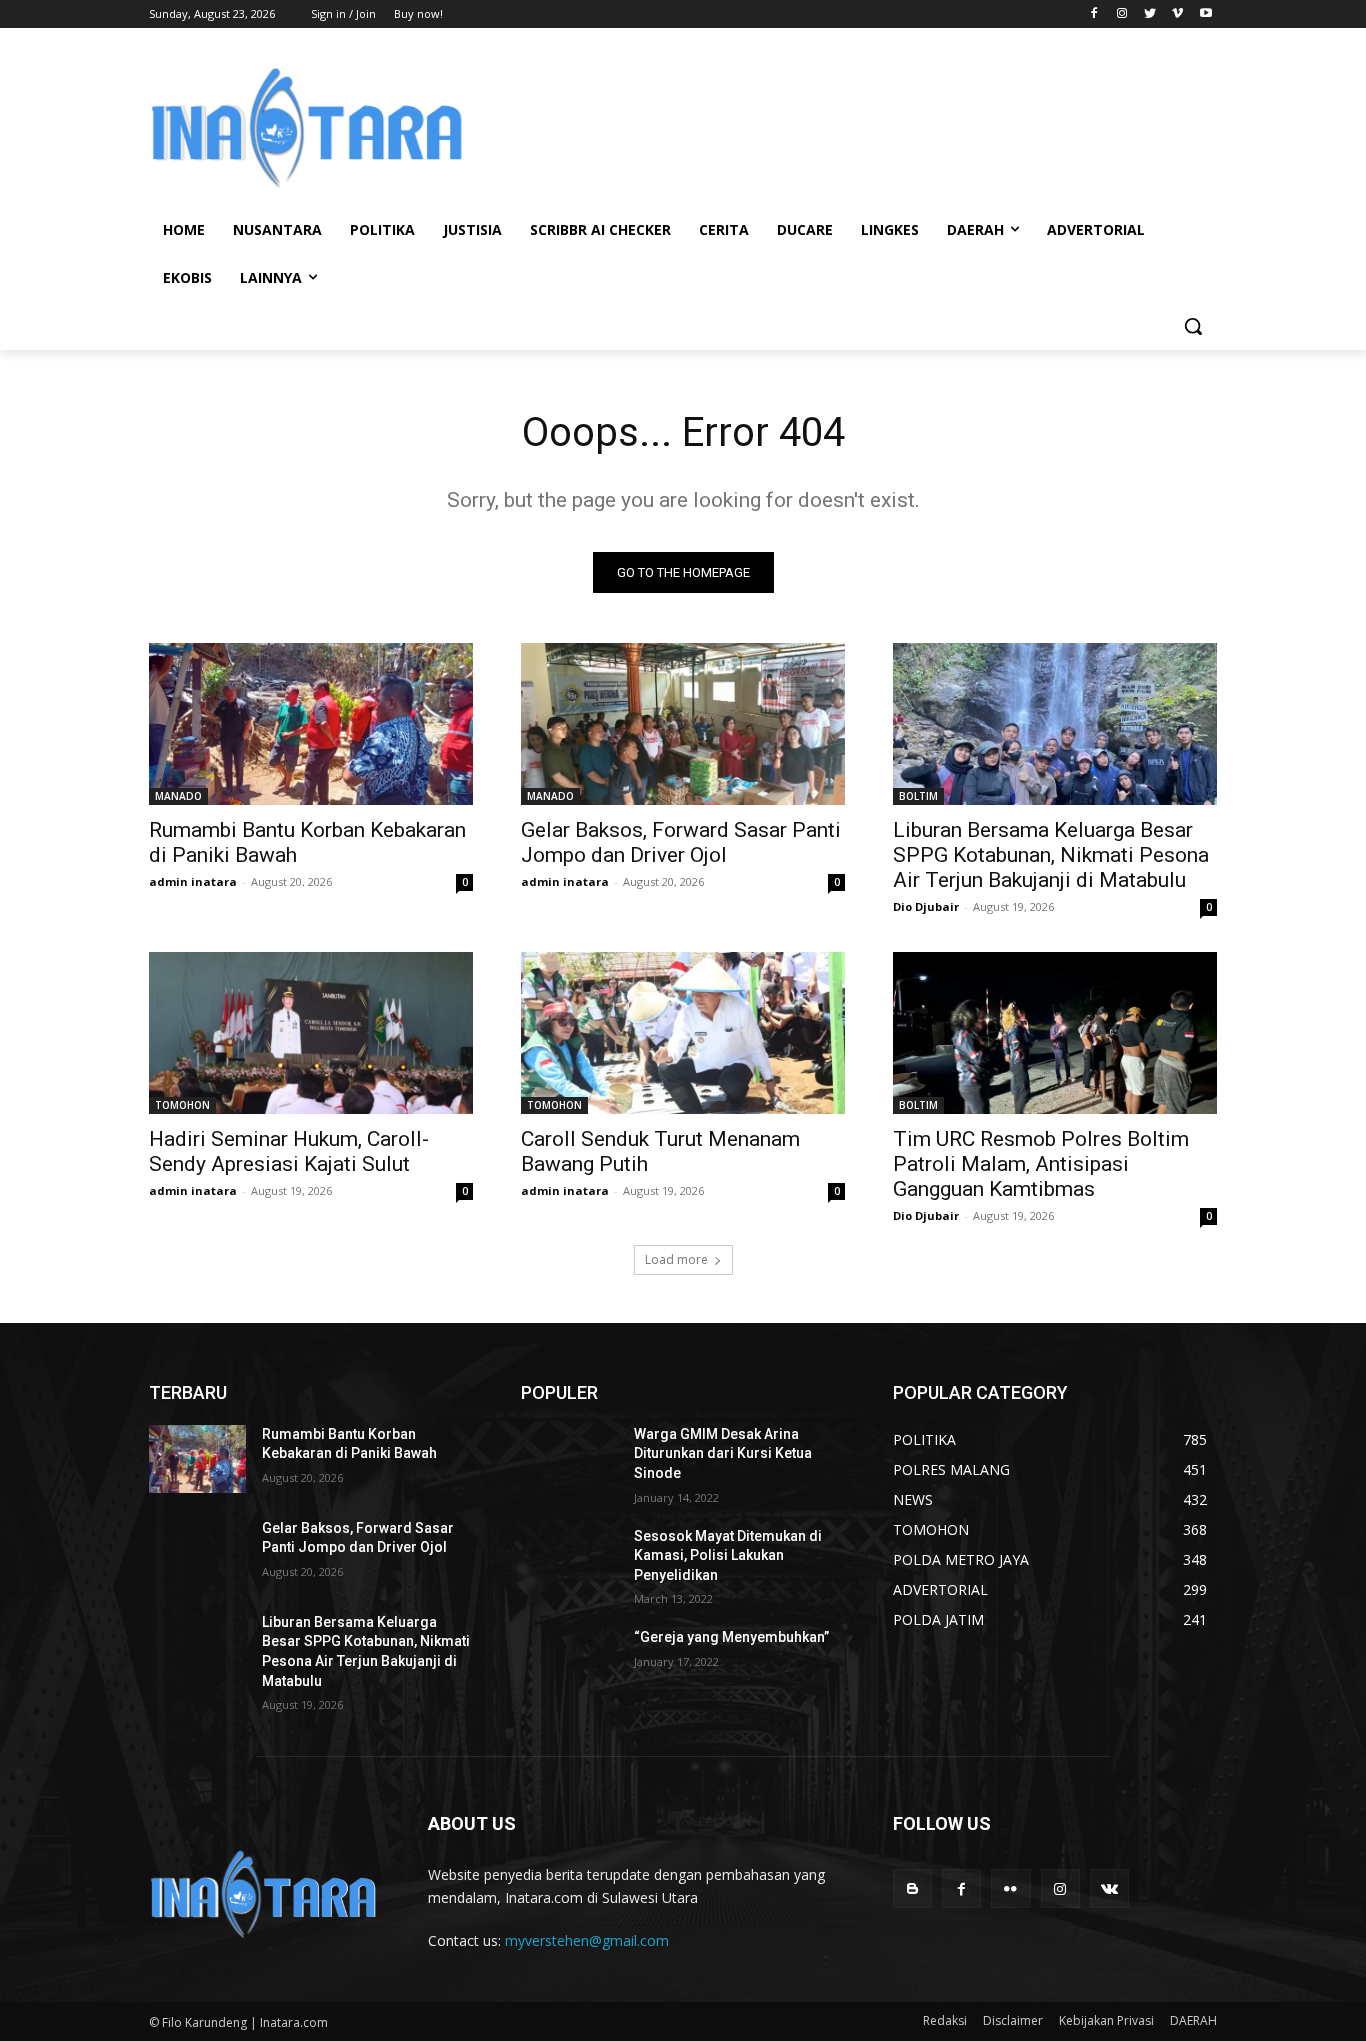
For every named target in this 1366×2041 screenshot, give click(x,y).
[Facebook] (1094, 14)
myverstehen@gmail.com (587, 1940)
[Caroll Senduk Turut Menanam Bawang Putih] (683, 1033)
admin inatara (193, 881)
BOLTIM (918, 796)
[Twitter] (1150, 14)
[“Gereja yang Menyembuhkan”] (569, 1662)
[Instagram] (1122, 14)
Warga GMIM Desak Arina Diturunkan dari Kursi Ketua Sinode (723, 1453)
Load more (676, 1259)
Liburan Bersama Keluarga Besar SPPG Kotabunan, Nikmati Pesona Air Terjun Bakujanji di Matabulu (1051, 855)
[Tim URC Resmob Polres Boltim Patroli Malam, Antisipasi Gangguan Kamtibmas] (1055, 1033)
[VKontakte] (1109, 1888)
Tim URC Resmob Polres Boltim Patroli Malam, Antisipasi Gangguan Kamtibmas (1041, 1164)
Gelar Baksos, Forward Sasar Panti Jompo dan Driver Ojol (681, 842)
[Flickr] (1010, 1888)
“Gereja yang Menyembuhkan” (731, 1637)
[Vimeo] (1177, 14)
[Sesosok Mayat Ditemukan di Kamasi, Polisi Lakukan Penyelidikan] (569, 1561)
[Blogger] (912, 1888)
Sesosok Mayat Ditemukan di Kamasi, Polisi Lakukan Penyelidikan (728, 1555)
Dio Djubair (926, 906)
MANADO (178, 796)
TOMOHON (182, 1105)
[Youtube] (1205, 14)
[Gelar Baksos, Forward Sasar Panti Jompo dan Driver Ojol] (683, 724)
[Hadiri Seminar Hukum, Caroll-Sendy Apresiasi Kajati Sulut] (311, 1033)
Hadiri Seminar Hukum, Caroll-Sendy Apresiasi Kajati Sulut (289, 1151)
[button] (1193, 326)
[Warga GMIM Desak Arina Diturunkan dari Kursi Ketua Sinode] (569, 1459)
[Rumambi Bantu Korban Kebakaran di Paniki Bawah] (311, 724)
